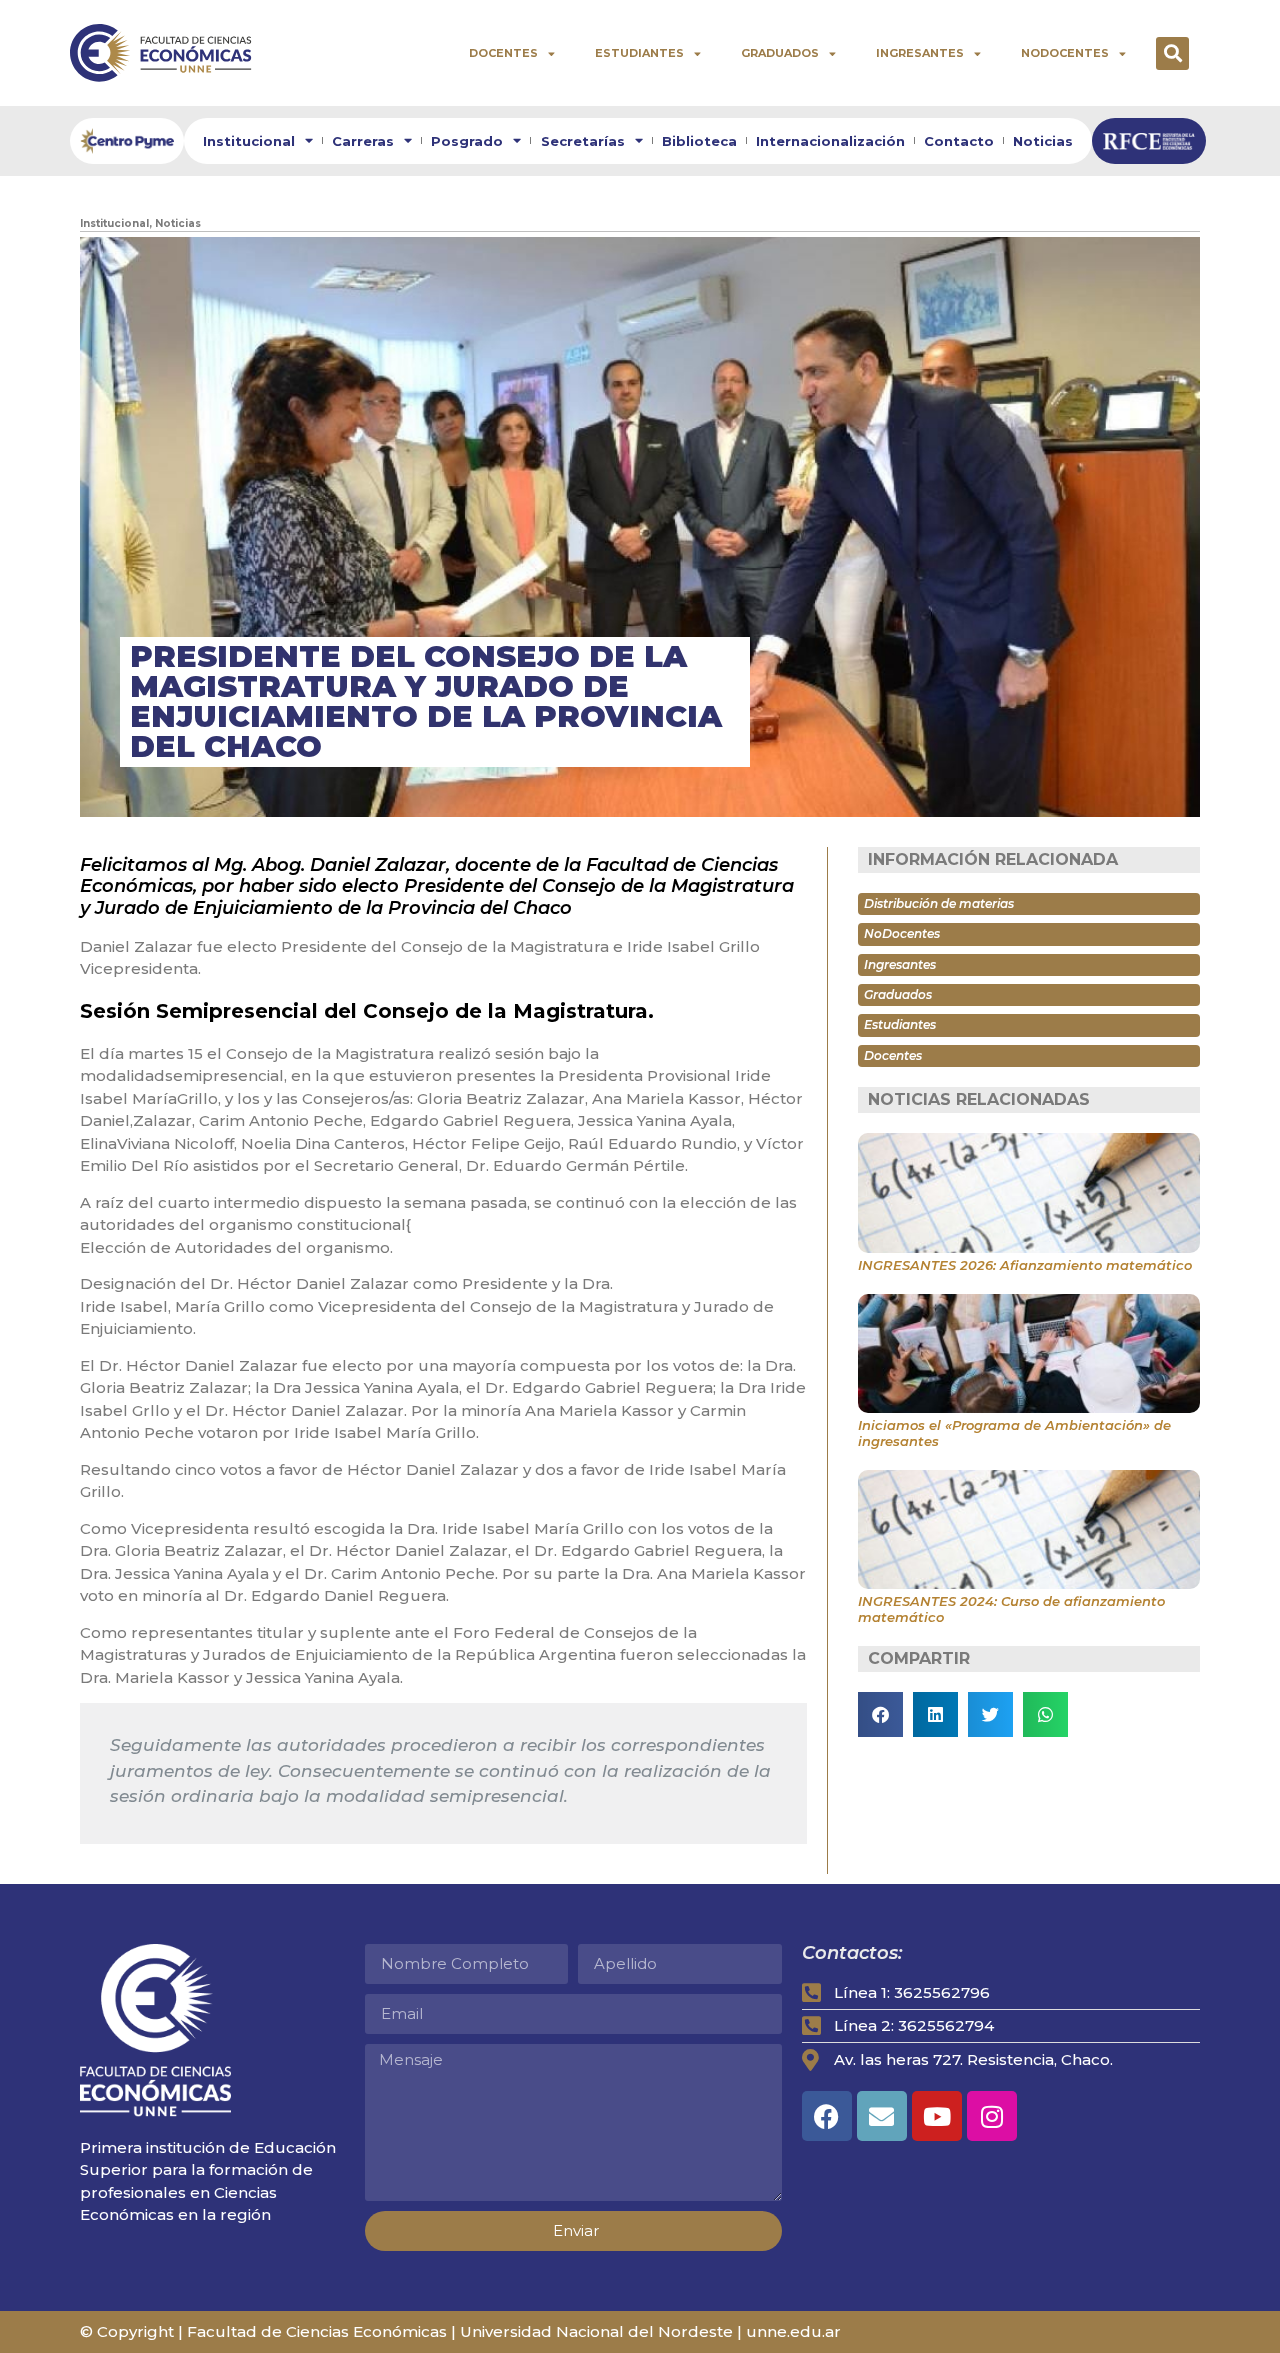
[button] (1172, 53)
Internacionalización (830, 141)
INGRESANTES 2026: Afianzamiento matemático (1025, 1265)
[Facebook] (827, 2116)
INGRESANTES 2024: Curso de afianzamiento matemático (1011, 1609)
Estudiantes (639, 53)
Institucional (249, 141)
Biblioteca (699, 141)
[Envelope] (882, 2116)
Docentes (503, 53)
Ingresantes (920, 53)
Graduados (780, 53)
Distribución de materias (939, 903)
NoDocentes (1065, 53)
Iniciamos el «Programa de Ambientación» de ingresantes (1014, 1433)
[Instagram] (992, 2116)
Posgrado (467, 141)
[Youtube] (937, 2116)
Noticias (1043, 141)
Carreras (363, 141)
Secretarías (583, 141)
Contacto (959, 141)
